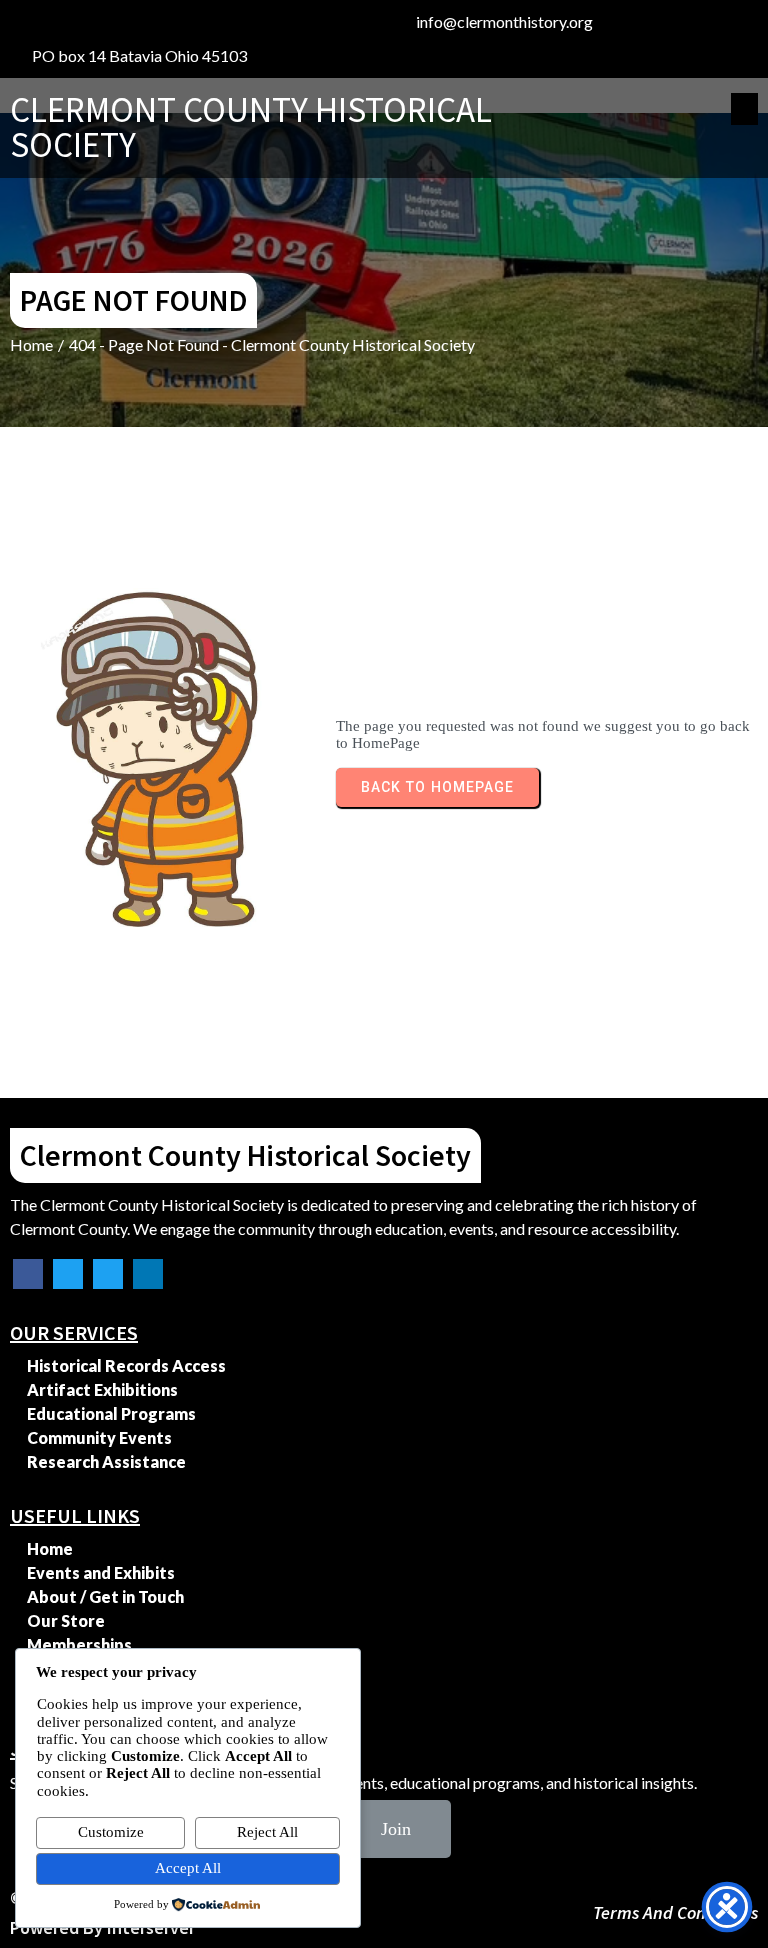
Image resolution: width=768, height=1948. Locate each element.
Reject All (267, 1832)
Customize (111, 1832)
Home (31, 344)
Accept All (188, 1868)
